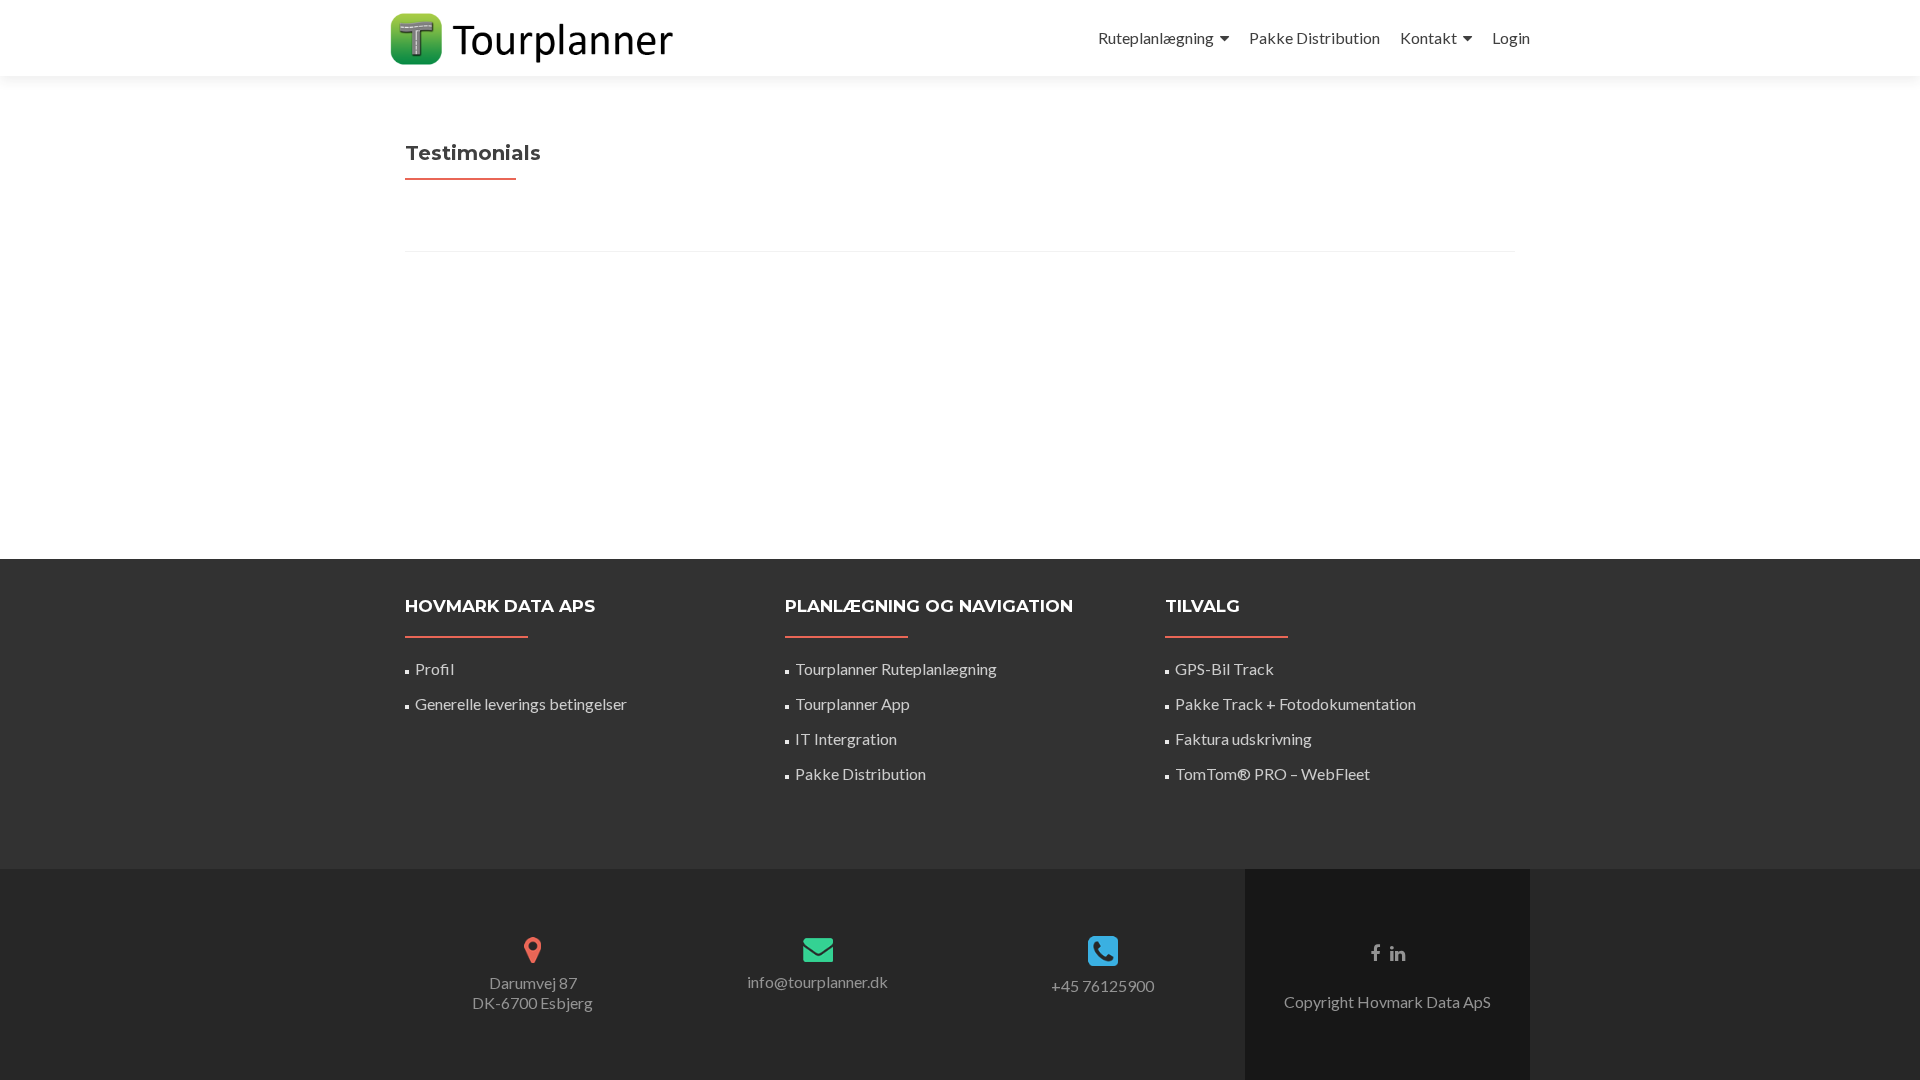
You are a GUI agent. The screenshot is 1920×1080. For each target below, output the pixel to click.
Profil (434, 668)
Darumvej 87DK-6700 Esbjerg (532, 992)
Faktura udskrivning (1243, 738)
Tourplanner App (852, 703)
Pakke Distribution (1314, 37)
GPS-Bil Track (1224, 668)
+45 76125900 (1102, 985)
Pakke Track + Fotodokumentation (1295, 703)
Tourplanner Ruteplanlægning (896, 668)
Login (1511, 37)
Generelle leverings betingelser (521, 703)
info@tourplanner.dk (817, 981)
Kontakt (1428, 37)
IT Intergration (846, 738)
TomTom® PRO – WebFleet (1272, 773)
